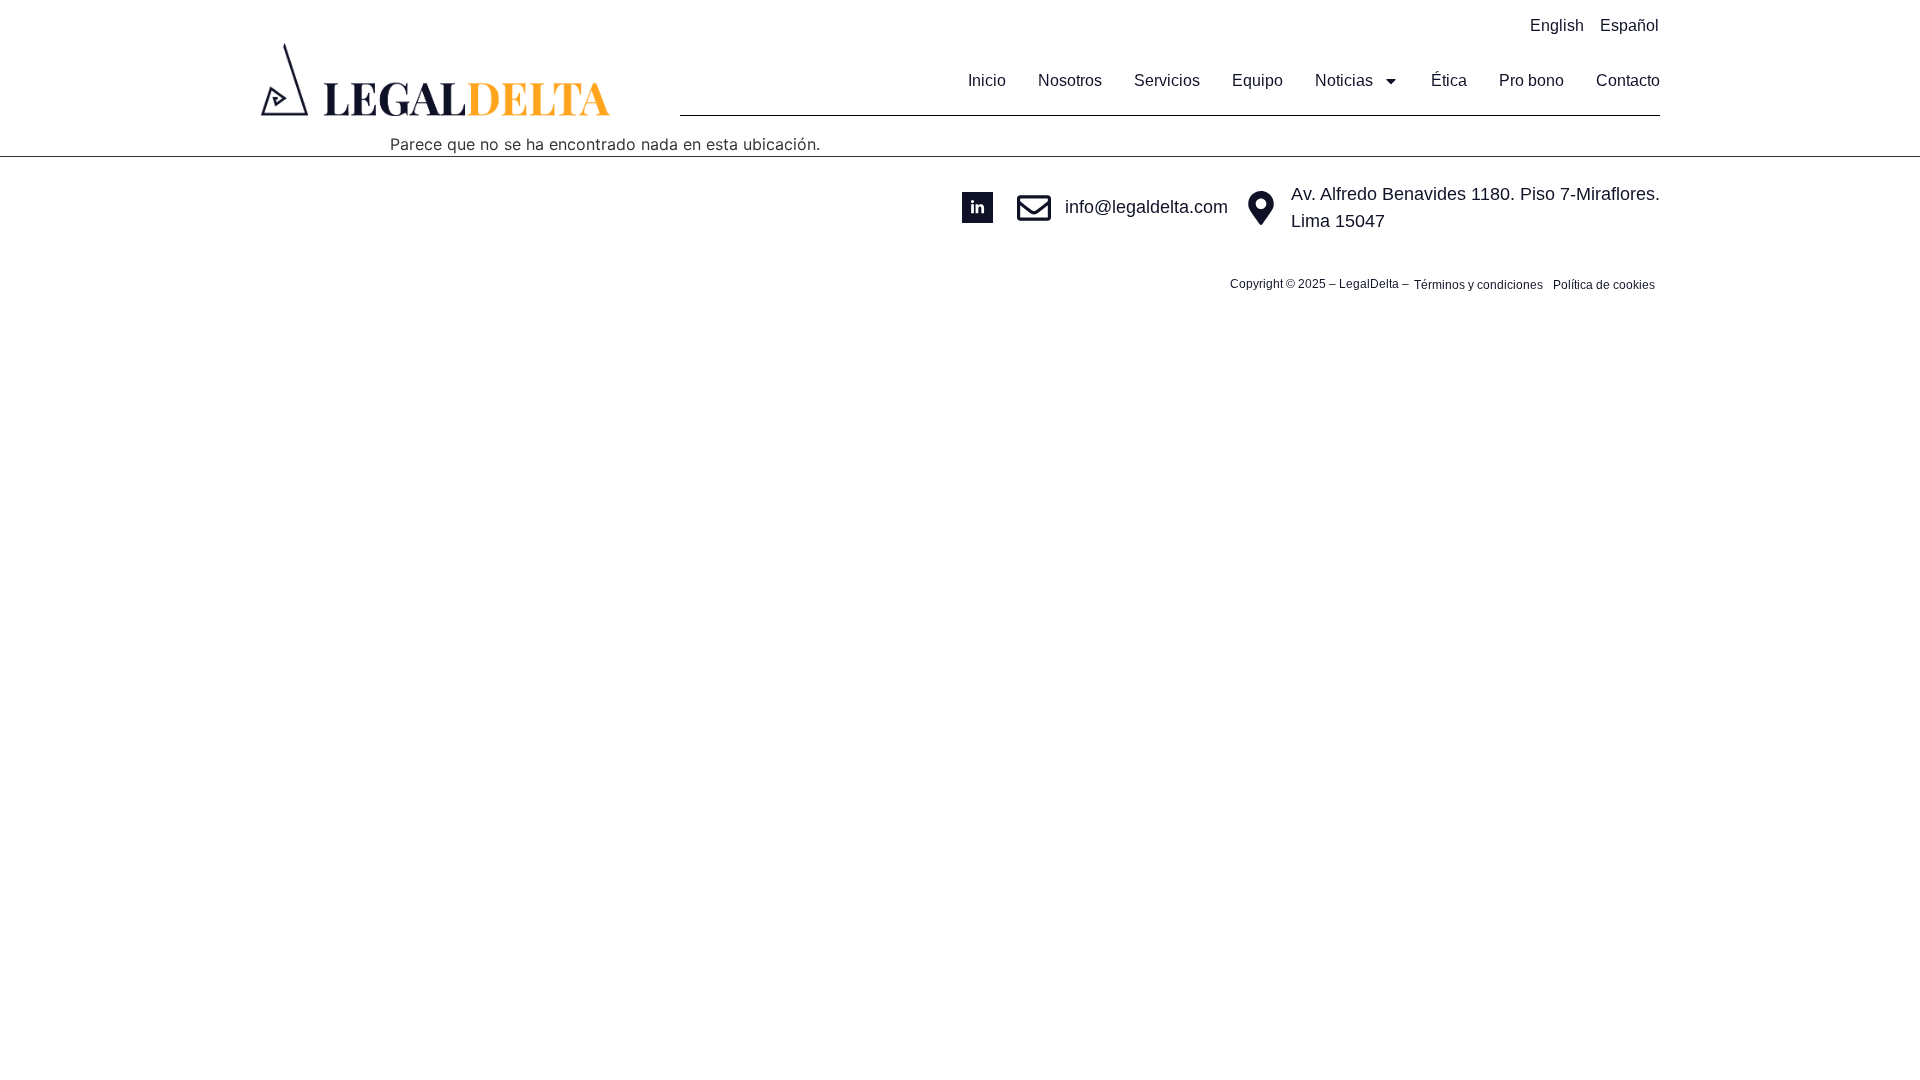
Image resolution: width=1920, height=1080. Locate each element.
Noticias (1344, 80)
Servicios (1167, 80)
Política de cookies (1604, 285)
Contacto (1628, 80)
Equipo (1257, 80)
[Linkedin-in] (977, 207)
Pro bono (1531, 80)
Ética (1449, 80)
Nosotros (1070, 80)
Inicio (987, 80)
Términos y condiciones (1478, 285)
